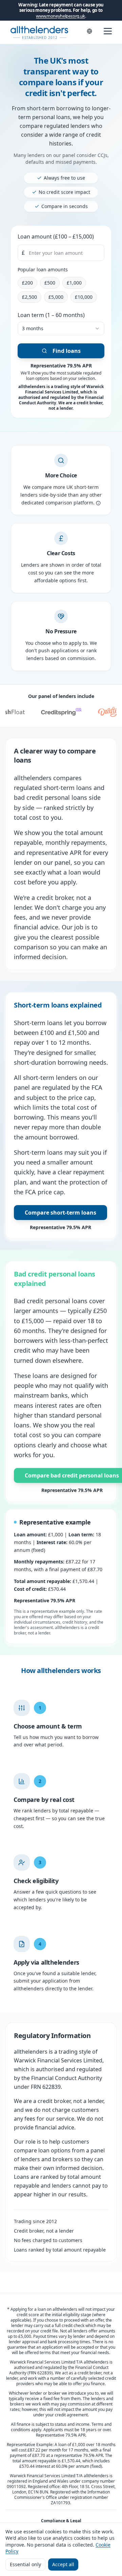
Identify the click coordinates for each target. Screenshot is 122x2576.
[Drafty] (103, 712)
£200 (27, 283)
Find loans (67, 351)
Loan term (51, 315)
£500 (50, 283)
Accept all (63, 2564)
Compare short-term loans (60, 1213)
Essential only (25, 2564)
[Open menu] (108, 31)
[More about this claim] (98, 503)
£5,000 (56, 297)
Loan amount (56, 236)
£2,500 (29, 297)
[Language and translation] (89, 31)
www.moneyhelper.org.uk (60, 16)
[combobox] (61, 329)
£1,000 (74, 283)
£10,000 (84, 297)
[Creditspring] (56, 712)
